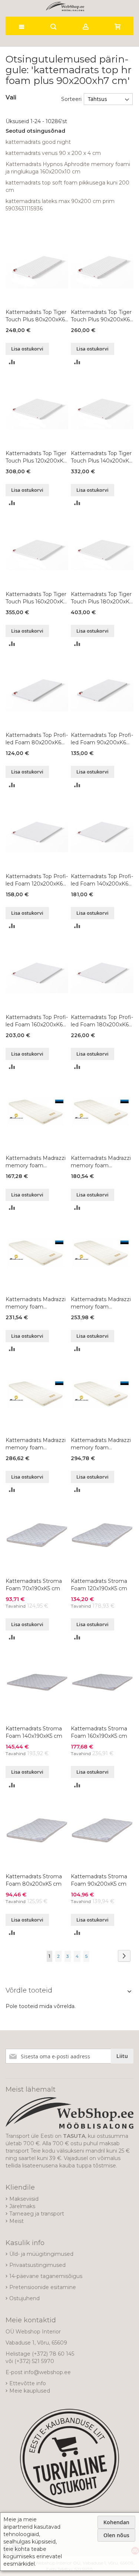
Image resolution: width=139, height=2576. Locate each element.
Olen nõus (116, 2535)
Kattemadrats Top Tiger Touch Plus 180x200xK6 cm (102, 598)
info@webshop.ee (47, 2372)
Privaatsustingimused (37, 2265)
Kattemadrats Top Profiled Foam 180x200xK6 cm (102, 1021)
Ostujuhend (24, 2298)
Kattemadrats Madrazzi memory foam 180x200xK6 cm (101, 1444)
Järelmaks (22, 2206)
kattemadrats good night (38, 142)
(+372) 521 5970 (34, 2361)
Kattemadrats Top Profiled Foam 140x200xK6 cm (102, 880)
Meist (16, 2221)
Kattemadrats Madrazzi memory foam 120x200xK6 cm (36, 1303)
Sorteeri (71, 99)
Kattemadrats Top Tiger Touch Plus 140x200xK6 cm (101, 457)
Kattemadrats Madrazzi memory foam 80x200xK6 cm (36, 1162)
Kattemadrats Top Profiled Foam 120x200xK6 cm (37, 880)
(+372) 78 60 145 (53, 2354)
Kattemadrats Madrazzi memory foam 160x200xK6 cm (36, 1444)
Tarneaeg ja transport (37, 2214)
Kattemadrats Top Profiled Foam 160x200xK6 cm (37, 1021)
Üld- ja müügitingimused (41, 2254)
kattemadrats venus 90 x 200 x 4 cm (53, 153)
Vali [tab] (11, 97)
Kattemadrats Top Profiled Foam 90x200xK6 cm (102, 739)
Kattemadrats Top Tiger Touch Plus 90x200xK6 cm (101, 316)
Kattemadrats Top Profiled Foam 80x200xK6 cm (37, 739)
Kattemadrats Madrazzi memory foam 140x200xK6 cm (101, 1303)
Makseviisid (24, 2199)
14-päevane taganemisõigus (46, 2276)
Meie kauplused (30, 2391)
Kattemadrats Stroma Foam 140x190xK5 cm (34, 1732)
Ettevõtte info (28, 2383)
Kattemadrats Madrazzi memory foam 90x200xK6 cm (101, 1162)
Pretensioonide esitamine (43, 2287)
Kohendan (116, 2522)
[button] (12, 361)
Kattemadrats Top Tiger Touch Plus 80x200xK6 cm (36, 316)
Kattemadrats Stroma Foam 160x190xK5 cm (99, 1732)
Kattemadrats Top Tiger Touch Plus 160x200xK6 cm (36, 598)
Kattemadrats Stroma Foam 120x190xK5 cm (99, 1585)
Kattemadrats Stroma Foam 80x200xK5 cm (34, 1880)
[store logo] (65, 6)
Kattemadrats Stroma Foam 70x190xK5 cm (34, 1585)
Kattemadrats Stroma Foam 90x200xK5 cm (99, 1880)
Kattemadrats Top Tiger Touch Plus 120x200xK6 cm (36, 457)
